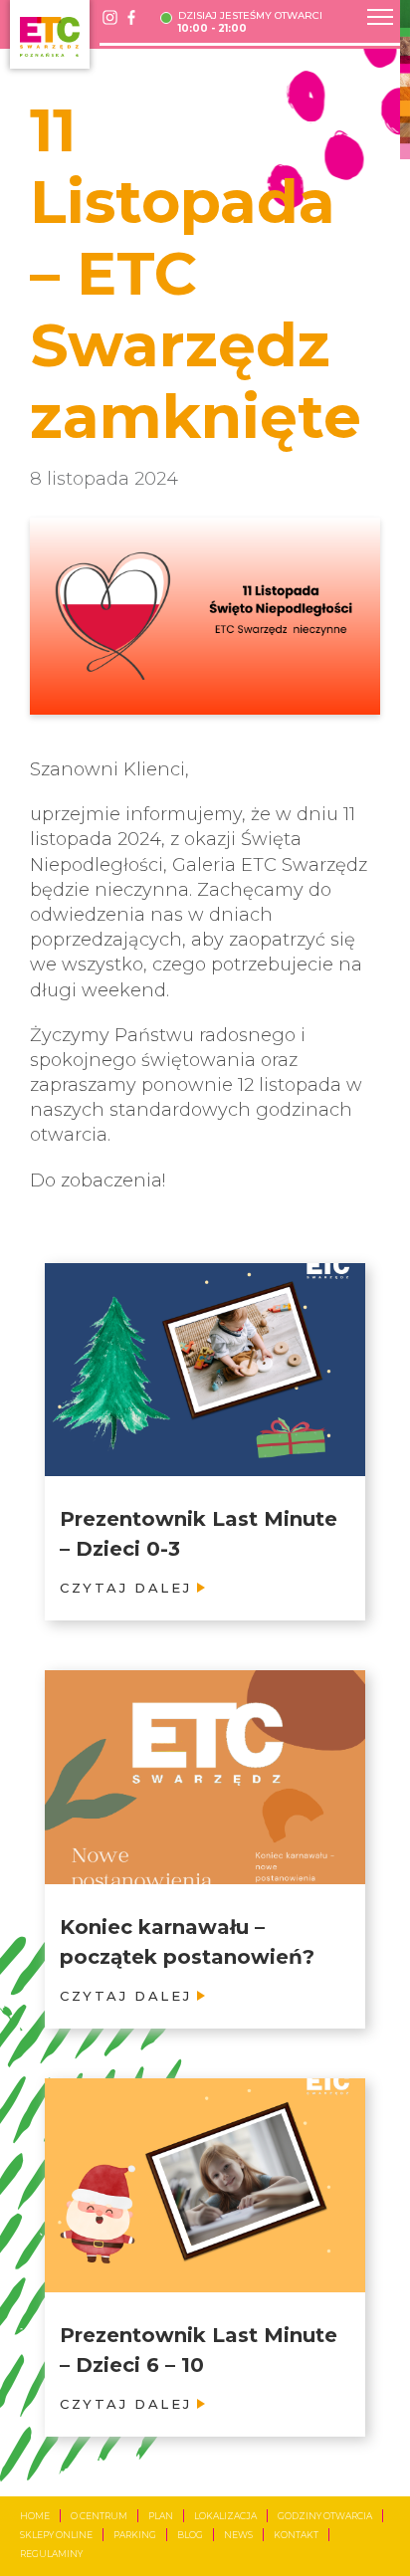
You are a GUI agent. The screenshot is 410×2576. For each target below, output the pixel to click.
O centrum (99, 2516)
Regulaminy (51, 2554)
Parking (135, 2535)
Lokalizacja (225, 2516)
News (238, 2535)
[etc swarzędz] (50, 34)
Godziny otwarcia (325, 2516)
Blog (190, 2535)
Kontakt (296, 2535)
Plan (161, 2516)
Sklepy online (56, 2535)
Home (35, 2516)
